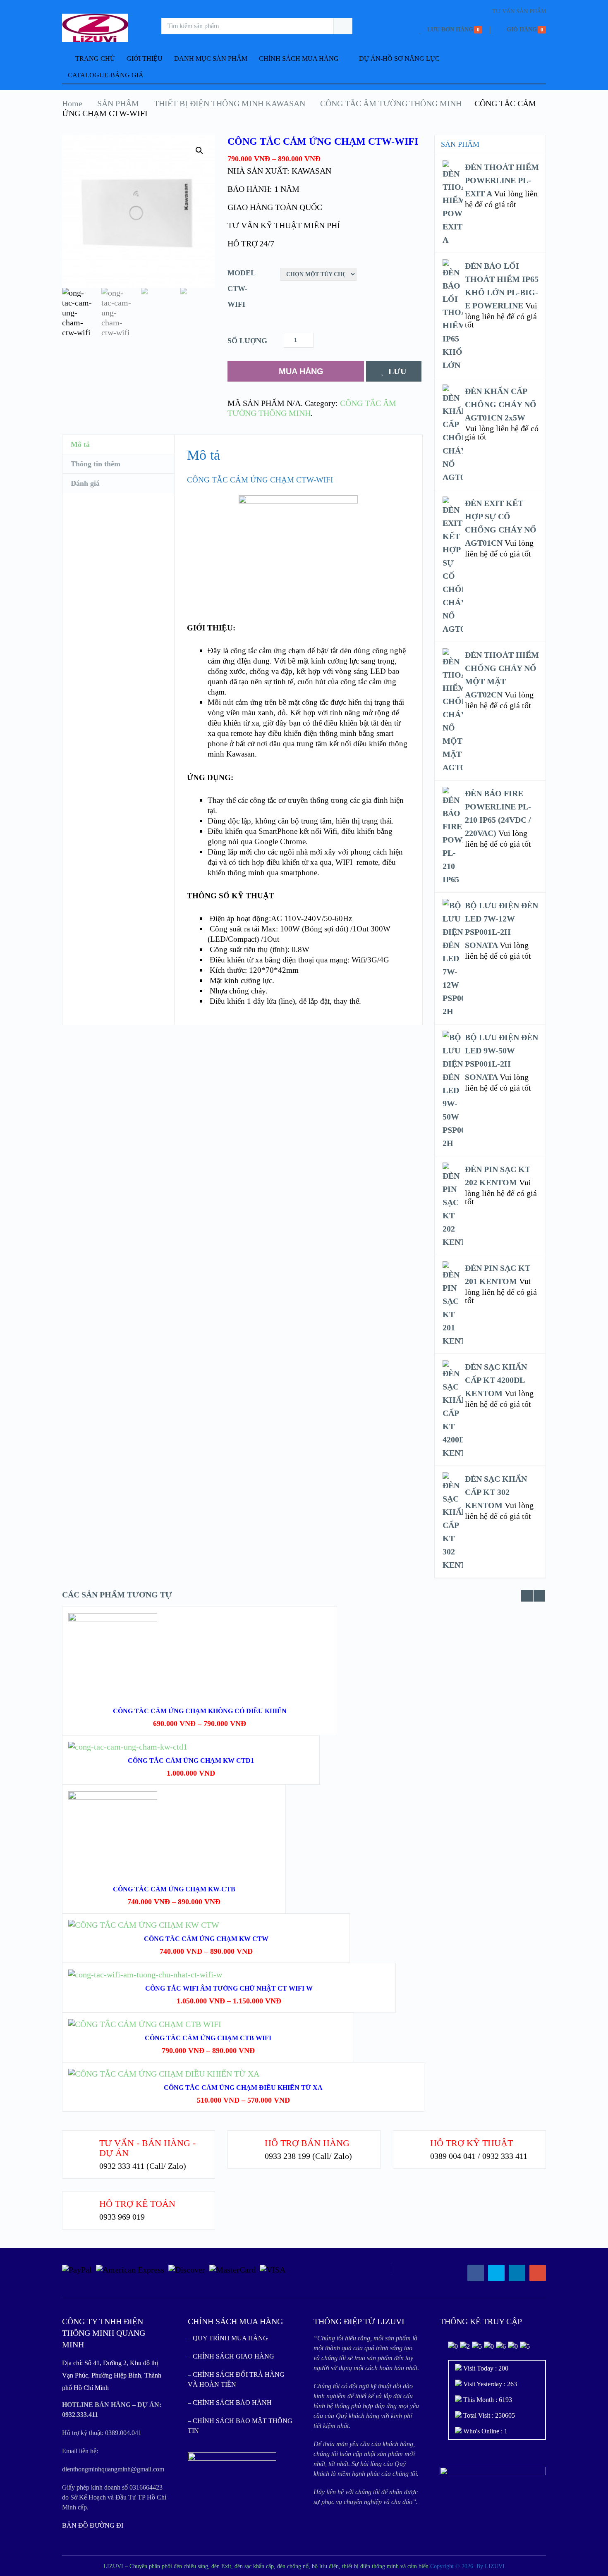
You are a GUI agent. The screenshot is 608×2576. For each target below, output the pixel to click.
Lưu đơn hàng (450, 30)
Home (72, 103)
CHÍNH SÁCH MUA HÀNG (299, 58)
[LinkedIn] (517, 2273)
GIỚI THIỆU (145, 58)
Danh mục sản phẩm (211, 58)
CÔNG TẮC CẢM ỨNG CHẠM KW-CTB (174, 1889)
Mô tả (80, 444)
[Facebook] (476, 2273)
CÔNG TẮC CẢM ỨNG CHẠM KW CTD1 (191, 1761)
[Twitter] (496, 2273)
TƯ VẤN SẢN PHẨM (519, 11)
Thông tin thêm (96, 464)
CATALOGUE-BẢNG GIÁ (106, 75)
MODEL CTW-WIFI (241, 289)
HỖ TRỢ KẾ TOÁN (137, 2204)
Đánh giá (85, 483)
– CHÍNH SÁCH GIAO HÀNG (231, 2356)
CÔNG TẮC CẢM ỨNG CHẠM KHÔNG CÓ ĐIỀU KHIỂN (200, 1711)
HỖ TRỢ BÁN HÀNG (307, 2143)
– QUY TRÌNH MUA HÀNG (228, 2338)
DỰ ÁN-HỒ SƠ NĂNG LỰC (399, 58)
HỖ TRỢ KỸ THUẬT (472, 2143)
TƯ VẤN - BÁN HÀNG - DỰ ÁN (147, 2148)
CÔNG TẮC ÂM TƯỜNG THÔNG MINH (391, 103)
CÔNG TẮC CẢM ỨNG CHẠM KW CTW (206, 1939)
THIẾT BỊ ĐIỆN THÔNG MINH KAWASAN (230, 103)
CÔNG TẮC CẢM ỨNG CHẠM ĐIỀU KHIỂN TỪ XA (243, 2088)
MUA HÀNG (301, 371)
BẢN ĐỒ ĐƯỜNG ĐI (93, 2525)
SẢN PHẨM (118, 103)
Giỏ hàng (522, 30)
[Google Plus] (538, 2273)
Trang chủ (94, 58)
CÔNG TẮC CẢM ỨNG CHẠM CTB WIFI (208, 2038)
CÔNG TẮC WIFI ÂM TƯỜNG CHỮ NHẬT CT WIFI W (229, 1988)
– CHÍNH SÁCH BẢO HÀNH (230, 2403)
